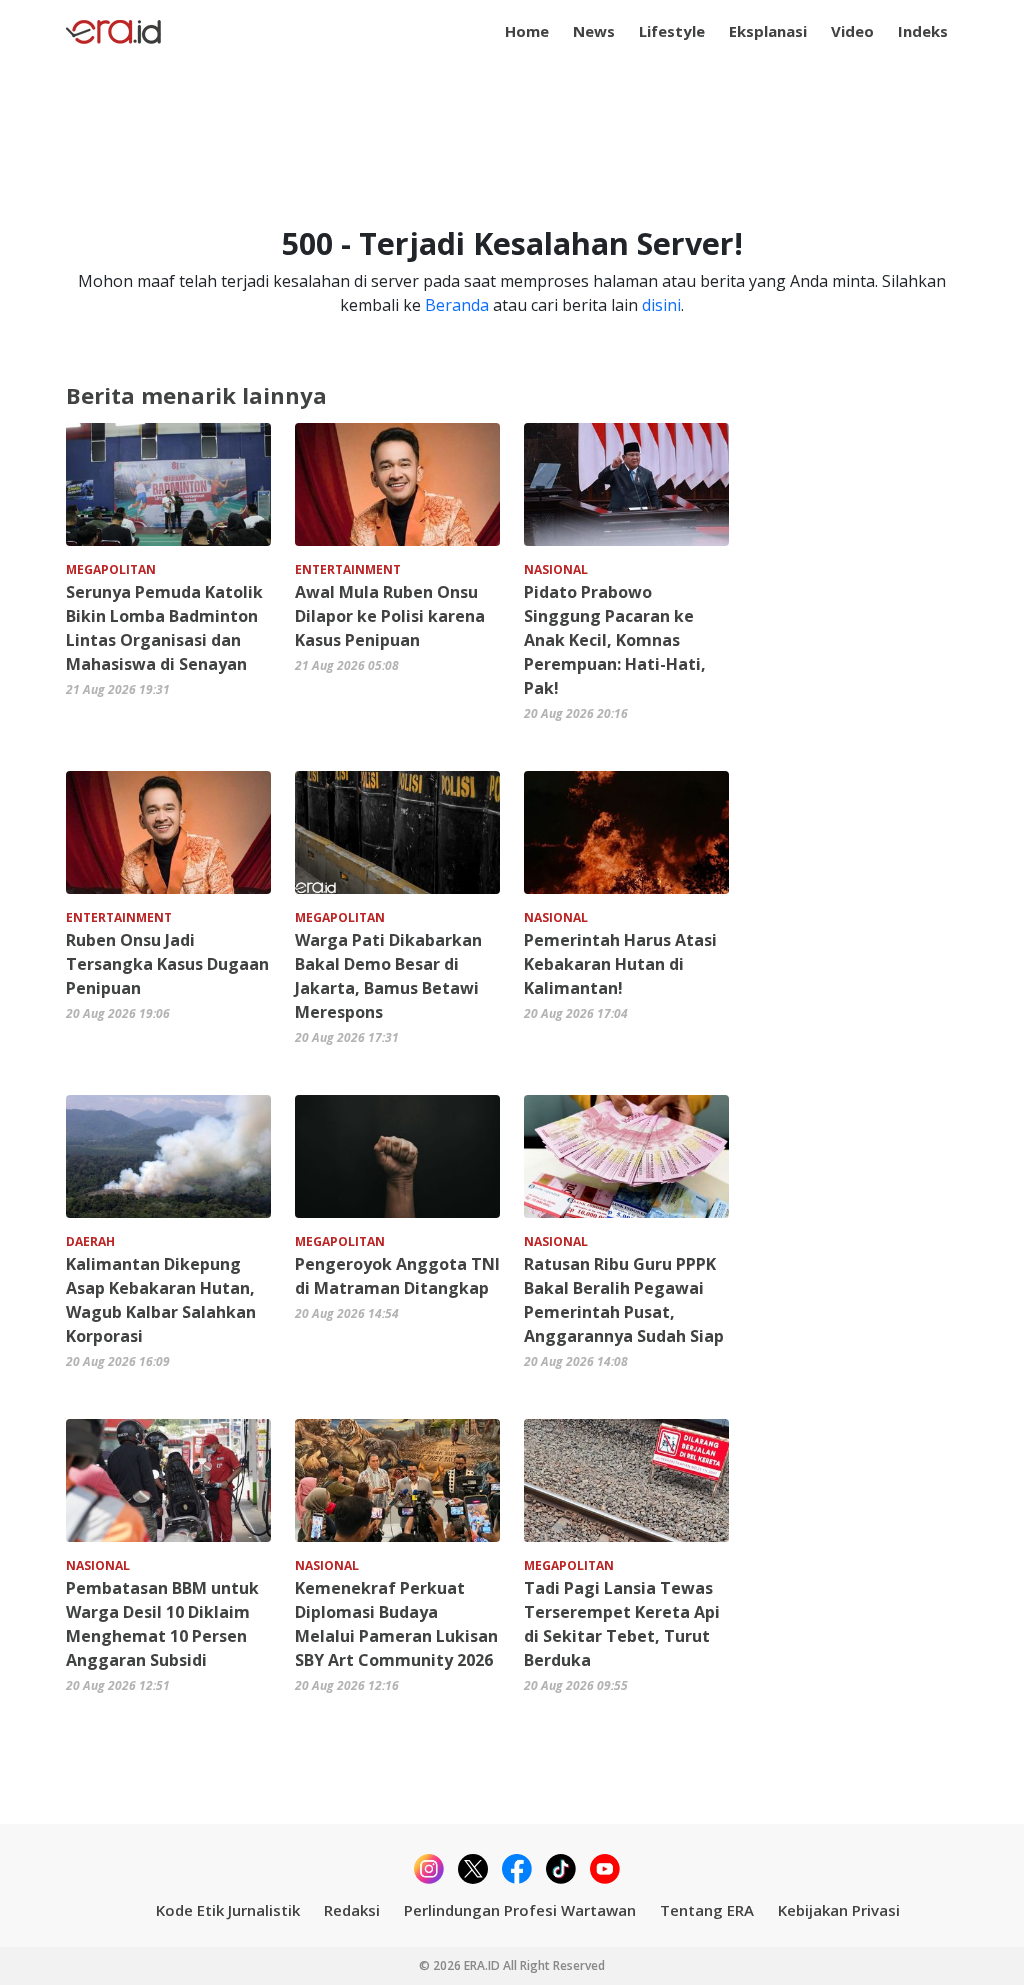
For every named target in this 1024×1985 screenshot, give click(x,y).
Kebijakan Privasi (839, 1910)
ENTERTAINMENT (348, 569)
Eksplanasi (768, 31)
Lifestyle (672, 31)
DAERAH (90, 1241)
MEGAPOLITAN (111, 569)
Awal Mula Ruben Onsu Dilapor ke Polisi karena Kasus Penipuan (390, 616)
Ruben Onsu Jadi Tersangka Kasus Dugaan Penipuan (167, 964)
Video (852, 31)
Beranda (457, 305)
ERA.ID (483, 1965)
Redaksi (352, 1910)
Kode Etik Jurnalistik (228, 1910)
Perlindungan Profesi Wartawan (520, 1910)
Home (527, 31)
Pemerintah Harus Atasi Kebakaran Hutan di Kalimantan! (620, 964)
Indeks (923, 31)
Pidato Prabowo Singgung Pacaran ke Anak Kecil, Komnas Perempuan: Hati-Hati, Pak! (615, 640)
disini (661, 305)
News (594, 31)
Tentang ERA (707, 1910)
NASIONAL (556, 569)
